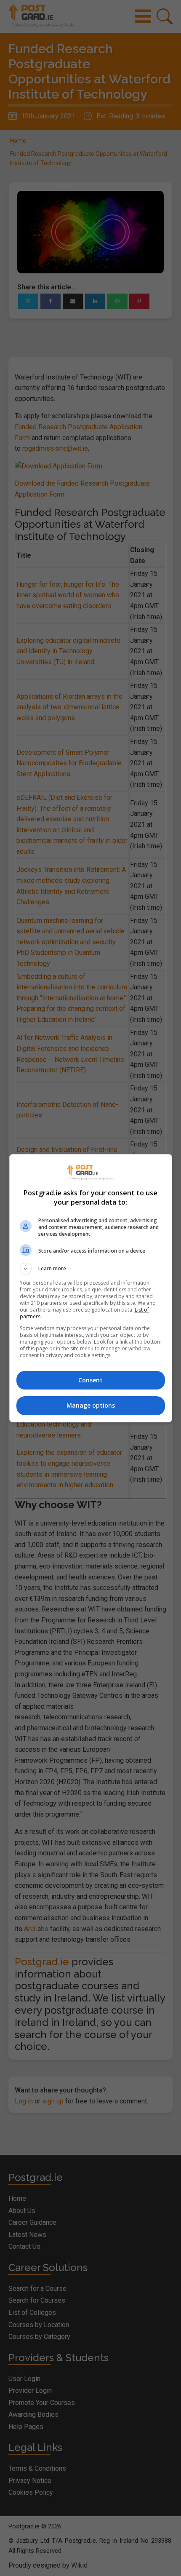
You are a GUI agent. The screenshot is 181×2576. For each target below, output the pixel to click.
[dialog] (91, 1288)
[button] (91, 1269)
